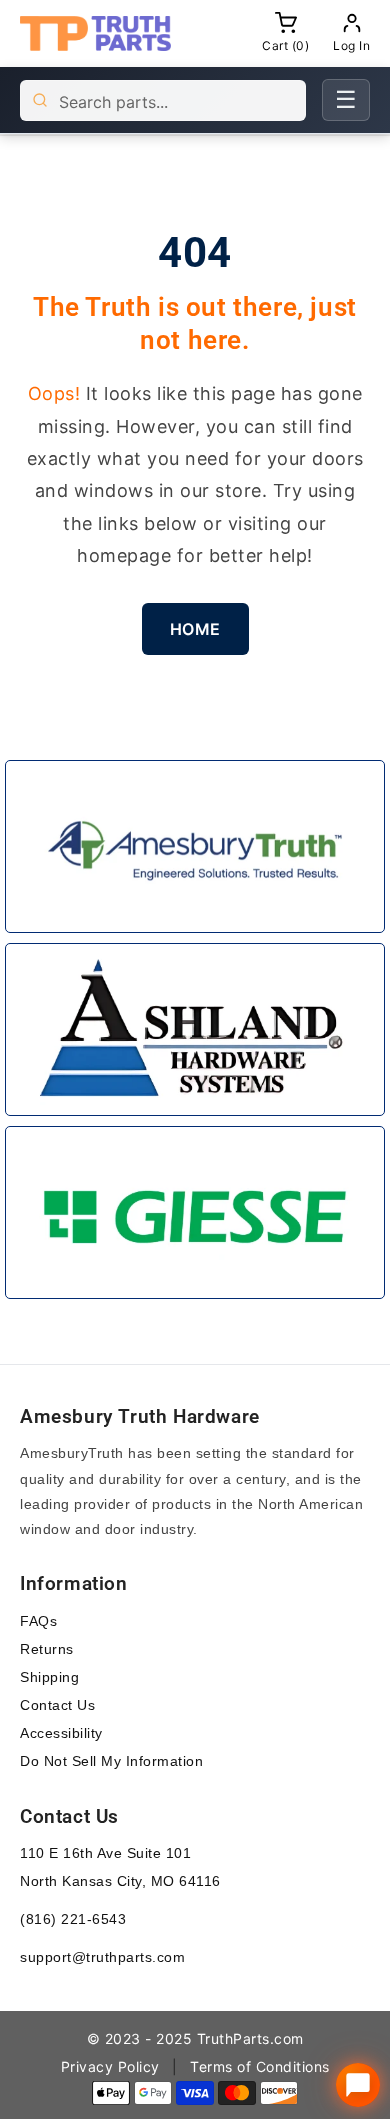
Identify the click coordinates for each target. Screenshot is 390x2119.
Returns (47, 1649)
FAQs (38, 1621)
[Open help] (358, 2085)
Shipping (49, 1677)
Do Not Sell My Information (111, 1761)
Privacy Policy (110, 2066)
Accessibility (61, 1733)
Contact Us (57, 1705)
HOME (195, 629)
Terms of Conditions (260, 2066)
